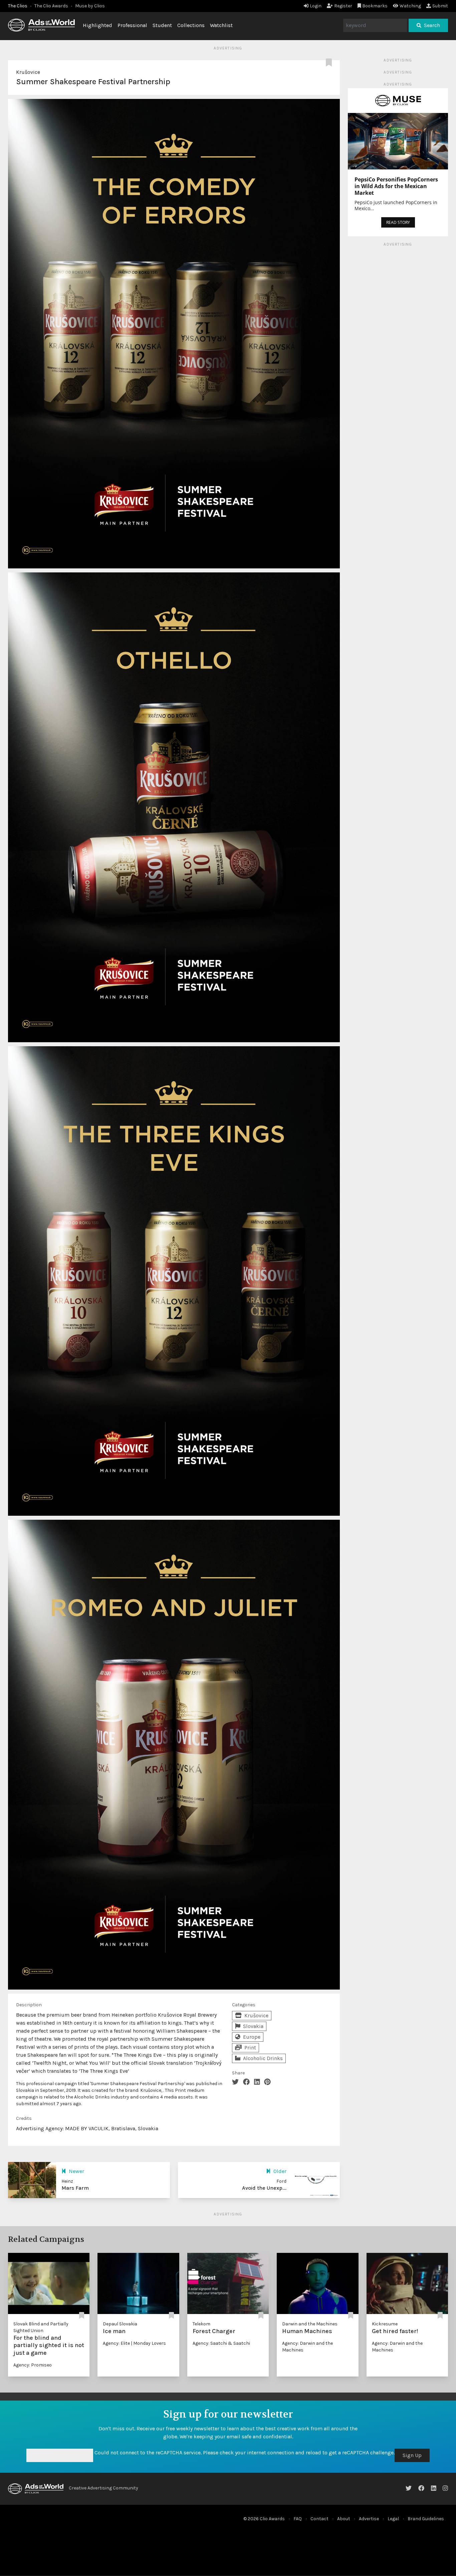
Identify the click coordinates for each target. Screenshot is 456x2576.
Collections (191, 25)
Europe (252, 2037)
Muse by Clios (90, 6)
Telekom (201, 2324)
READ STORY (398, 222)
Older (280, 2171)
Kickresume (385, 2324)
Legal (393, 2519)
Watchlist (221, 25)
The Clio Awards (51, 6)
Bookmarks (375, 6)
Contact (319, 2519)
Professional (132, 25)
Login (316, 6)
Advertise (369, 2519)
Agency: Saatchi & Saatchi (221, 2343)
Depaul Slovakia (120, 2324)
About (344, 2519)
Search (432, 25)
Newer (76, 2171)
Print (250, 2048)
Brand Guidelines (426, 2519)
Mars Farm (75, 2188)
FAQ (298, 2519)
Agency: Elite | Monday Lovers (134, 2343)
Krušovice (28, 72)
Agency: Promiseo (33, 2365)
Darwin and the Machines (310, 2324)
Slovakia (253, 2026)
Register (343, 6)
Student (162, 25)
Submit (440, 6)
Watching (410, 6)
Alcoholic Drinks (263, 2058)
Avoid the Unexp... (264, 2188)
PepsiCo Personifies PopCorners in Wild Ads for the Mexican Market (396, 186)
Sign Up (412, 2455)
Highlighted (97, 25)
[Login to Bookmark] (330, 63)
